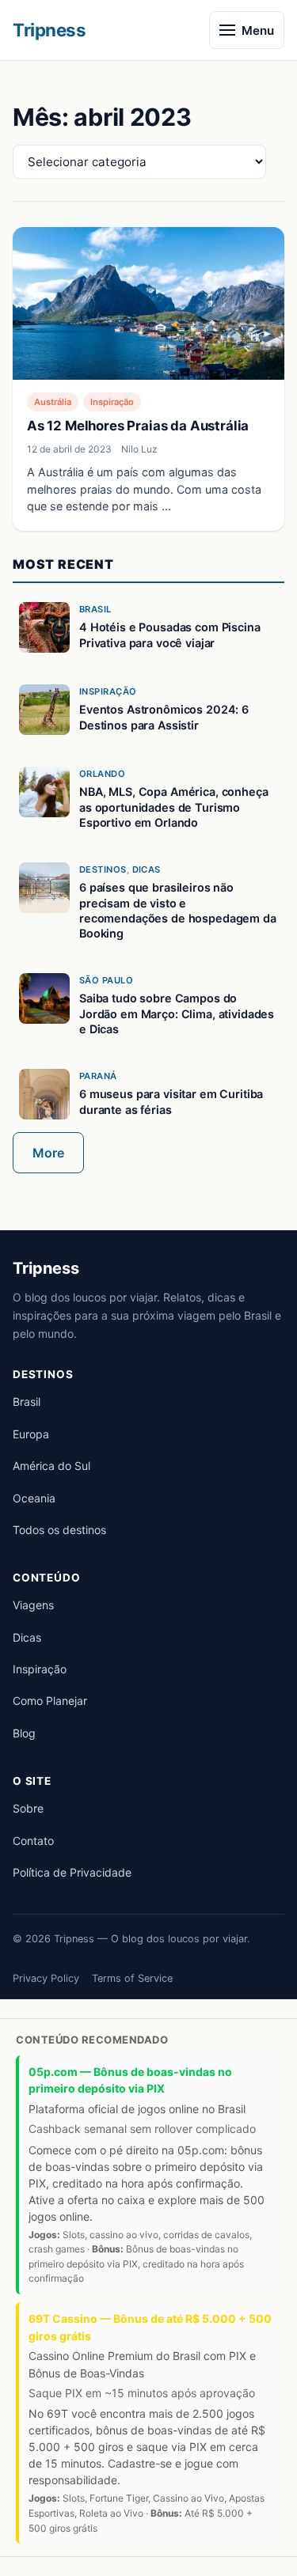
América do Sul (51, 1466)
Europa (31, 1434)
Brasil (95, 609)
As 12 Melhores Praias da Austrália (138, 426)
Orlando (102, 774)
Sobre (28, 1808)
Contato (33, 1841)
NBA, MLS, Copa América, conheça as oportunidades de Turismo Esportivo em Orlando (174, 807)
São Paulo (106, 980)
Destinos (103, 869)
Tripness (49, 30)
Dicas (147, 869)
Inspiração (112, 402)
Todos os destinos (59, 1530)
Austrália (53, 402)
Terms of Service (132, 1978)
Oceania (34, 1498)
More (48, 1153)
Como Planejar (50, 1701)
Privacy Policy (46, 1978)
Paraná (98, 1076)
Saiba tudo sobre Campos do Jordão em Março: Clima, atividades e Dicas (177, 1013)
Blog (24, 1733)
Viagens (33, 1605)
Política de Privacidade (72, 1872)
